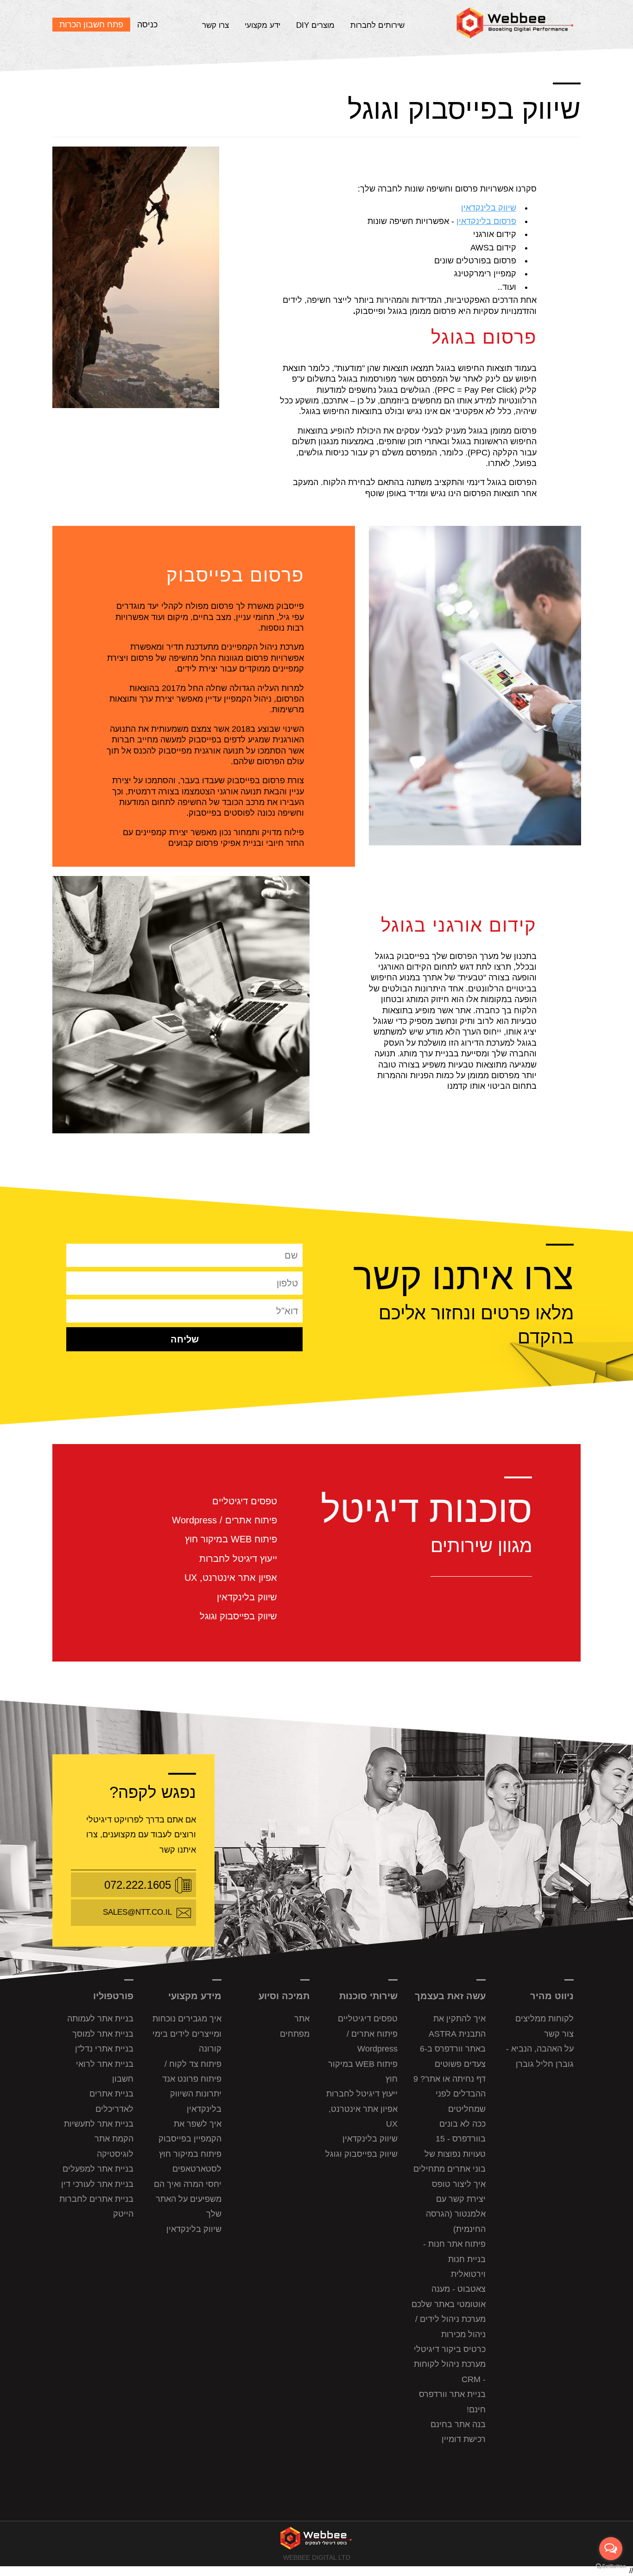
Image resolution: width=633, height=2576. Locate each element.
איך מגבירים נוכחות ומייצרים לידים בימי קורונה (187, 2034)
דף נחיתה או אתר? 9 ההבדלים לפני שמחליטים (449, 2094)
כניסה (147, 25)
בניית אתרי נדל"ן (104, 2049)
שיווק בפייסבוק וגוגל (238, 1616)
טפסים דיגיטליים (245, 1501)
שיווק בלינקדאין (489, 208)
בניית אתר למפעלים (98, 2169)
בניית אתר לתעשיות (99, 2124)
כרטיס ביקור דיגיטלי (450, 2349)
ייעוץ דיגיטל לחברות (238, 1559)
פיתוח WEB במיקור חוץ (231, 1539)
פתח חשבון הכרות (91, 25)
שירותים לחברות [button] (377, 25)
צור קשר (559, 2034)
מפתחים (295, 2034)
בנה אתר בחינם (458, 2424)
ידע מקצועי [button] (263, 25)
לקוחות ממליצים (544, 2019)
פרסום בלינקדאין (486, 221)
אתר (302, 2019)
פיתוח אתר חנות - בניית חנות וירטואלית (454, 2259)
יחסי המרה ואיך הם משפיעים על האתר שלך (188, 2199)
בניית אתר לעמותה (100, 2019)
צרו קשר (215, 25)
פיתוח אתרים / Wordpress (225, 1520)
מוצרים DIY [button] (315, 25)
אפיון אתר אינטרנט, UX (231, 1578)
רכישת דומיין (464, 2439)
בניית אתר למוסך (103, 2034)
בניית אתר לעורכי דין (97, 2184)
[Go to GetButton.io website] (611, 2566)
